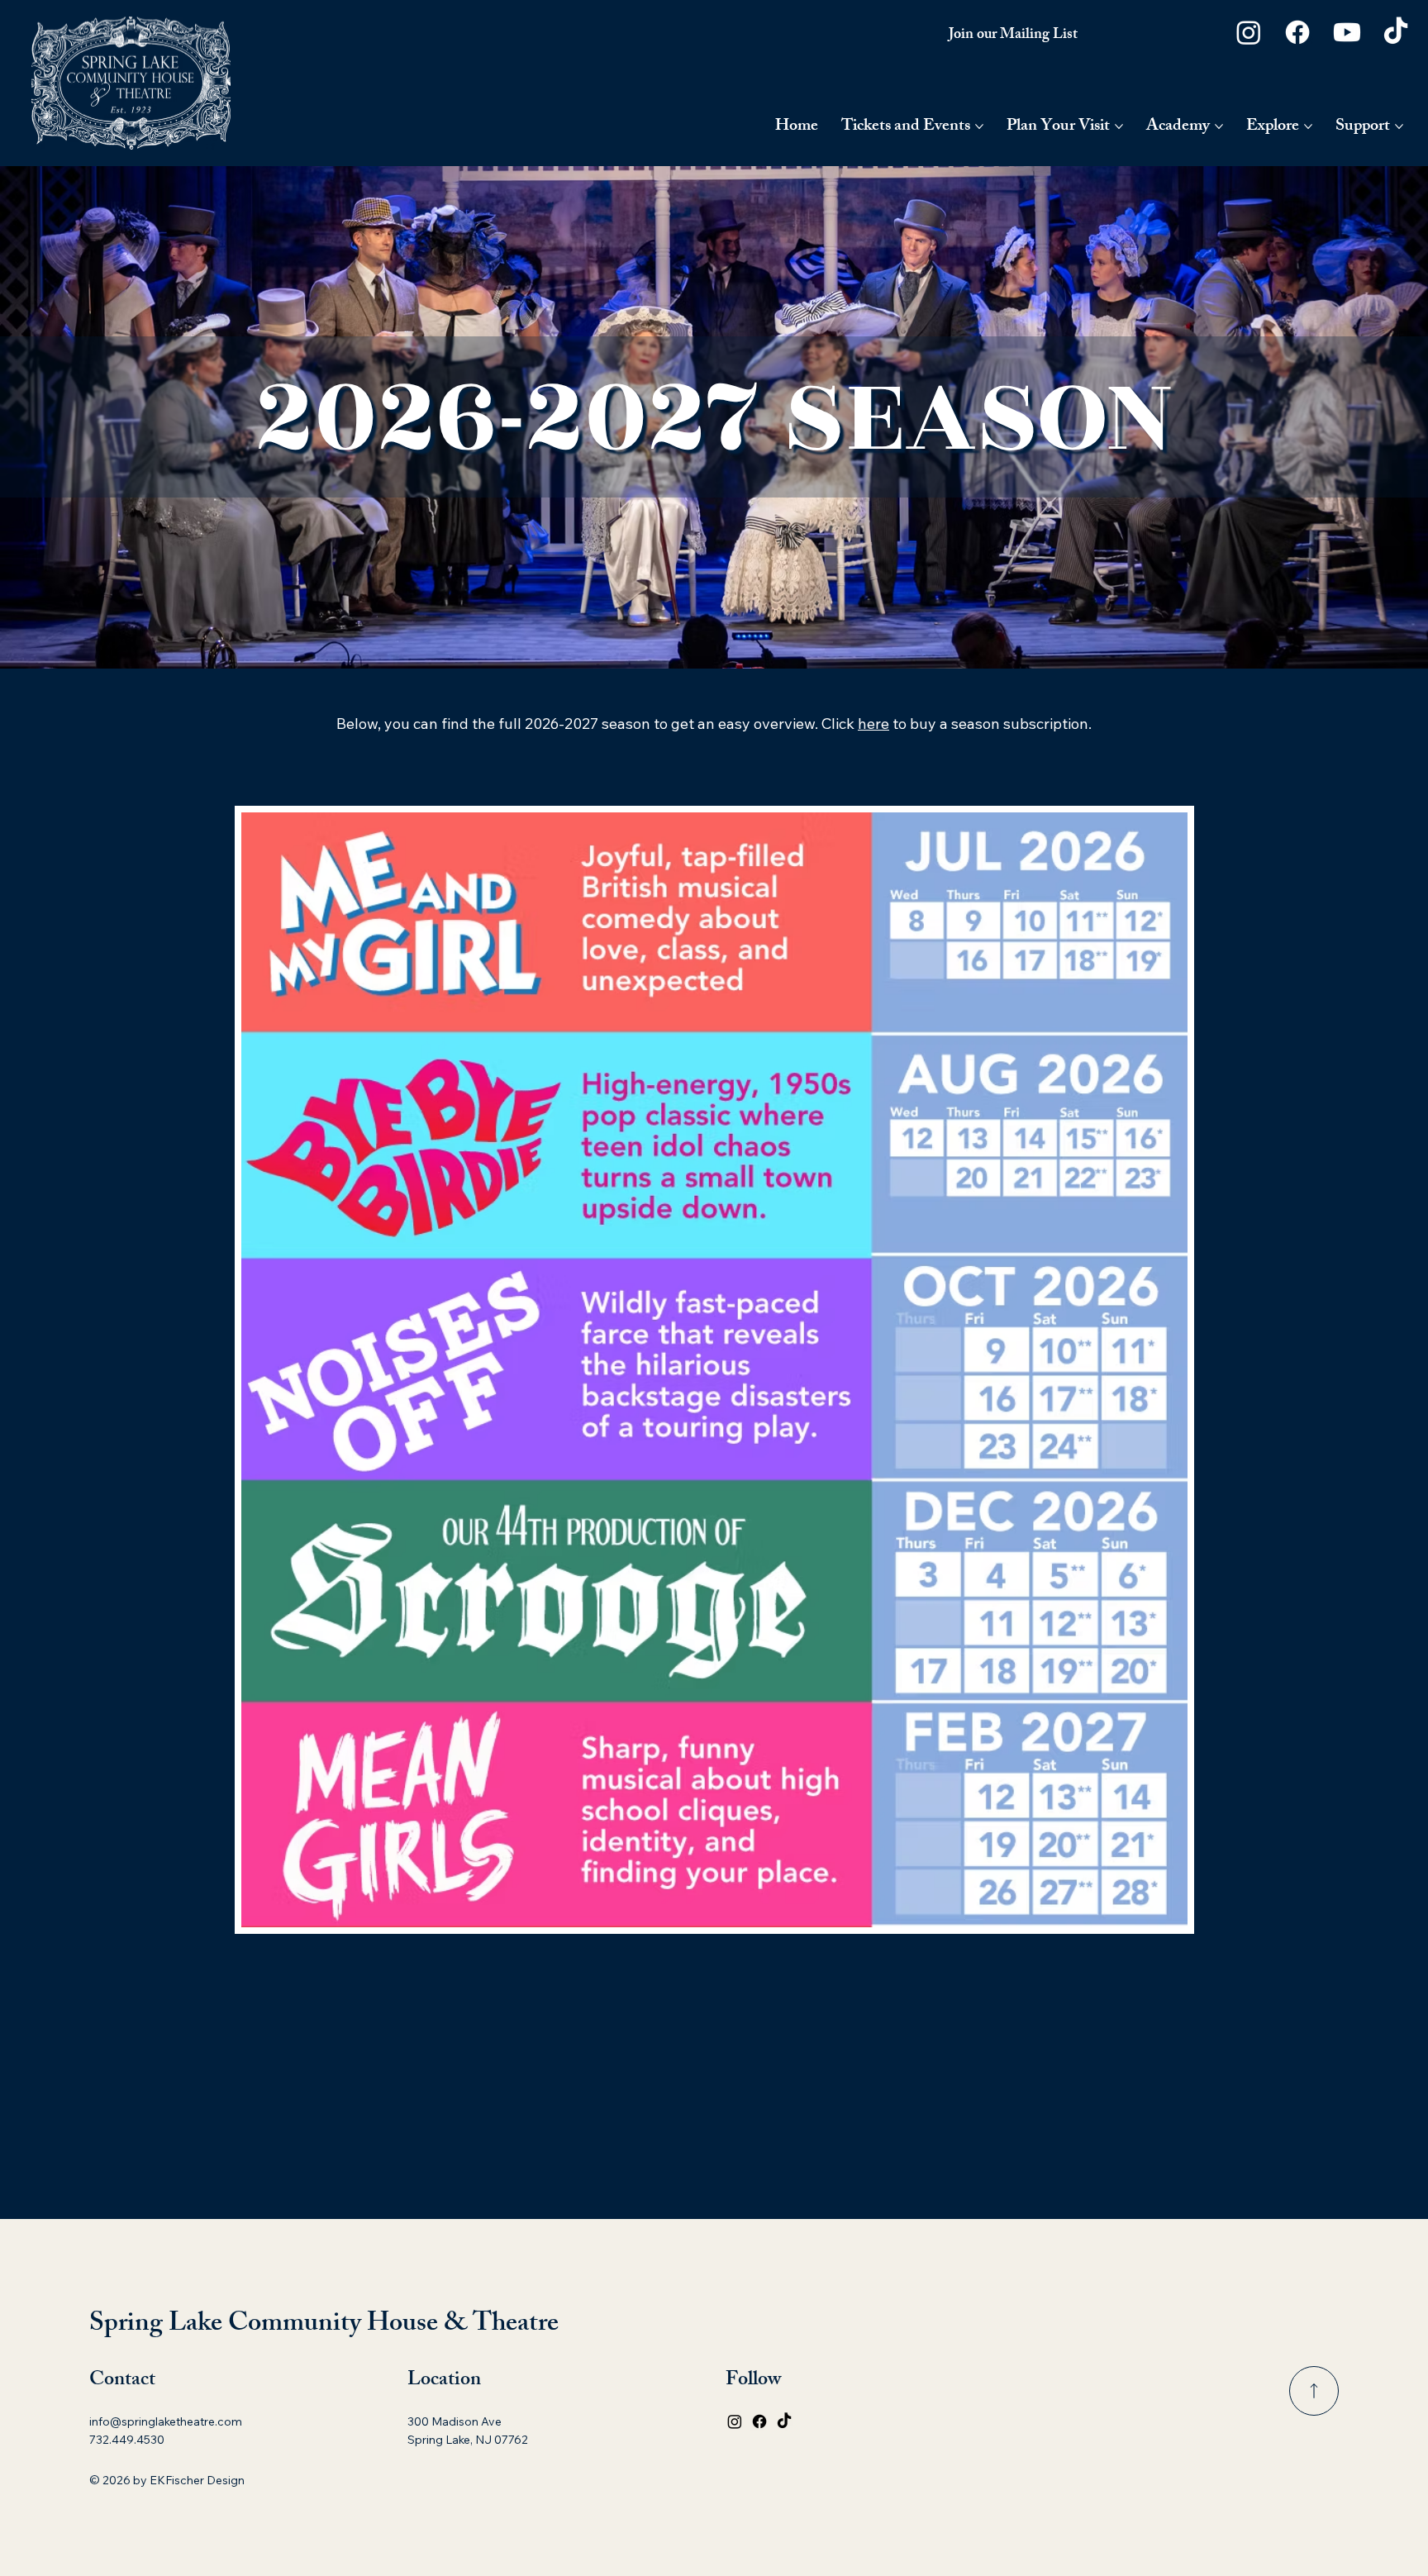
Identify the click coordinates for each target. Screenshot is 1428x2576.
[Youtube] (1347, 32)
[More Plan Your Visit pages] (1119, 126)
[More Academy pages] (1219, 126)
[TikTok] (1396, 32)
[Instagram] (1249, 32)
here (873, 724)
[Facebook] (1297, 32)
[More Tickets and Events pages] (979, 126)
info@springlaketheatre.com (166, 2421)
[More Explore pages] (1308, 126)
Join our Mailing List (1013, 36)
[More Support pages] (1399, 126)
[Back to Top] (1314, 2391)
